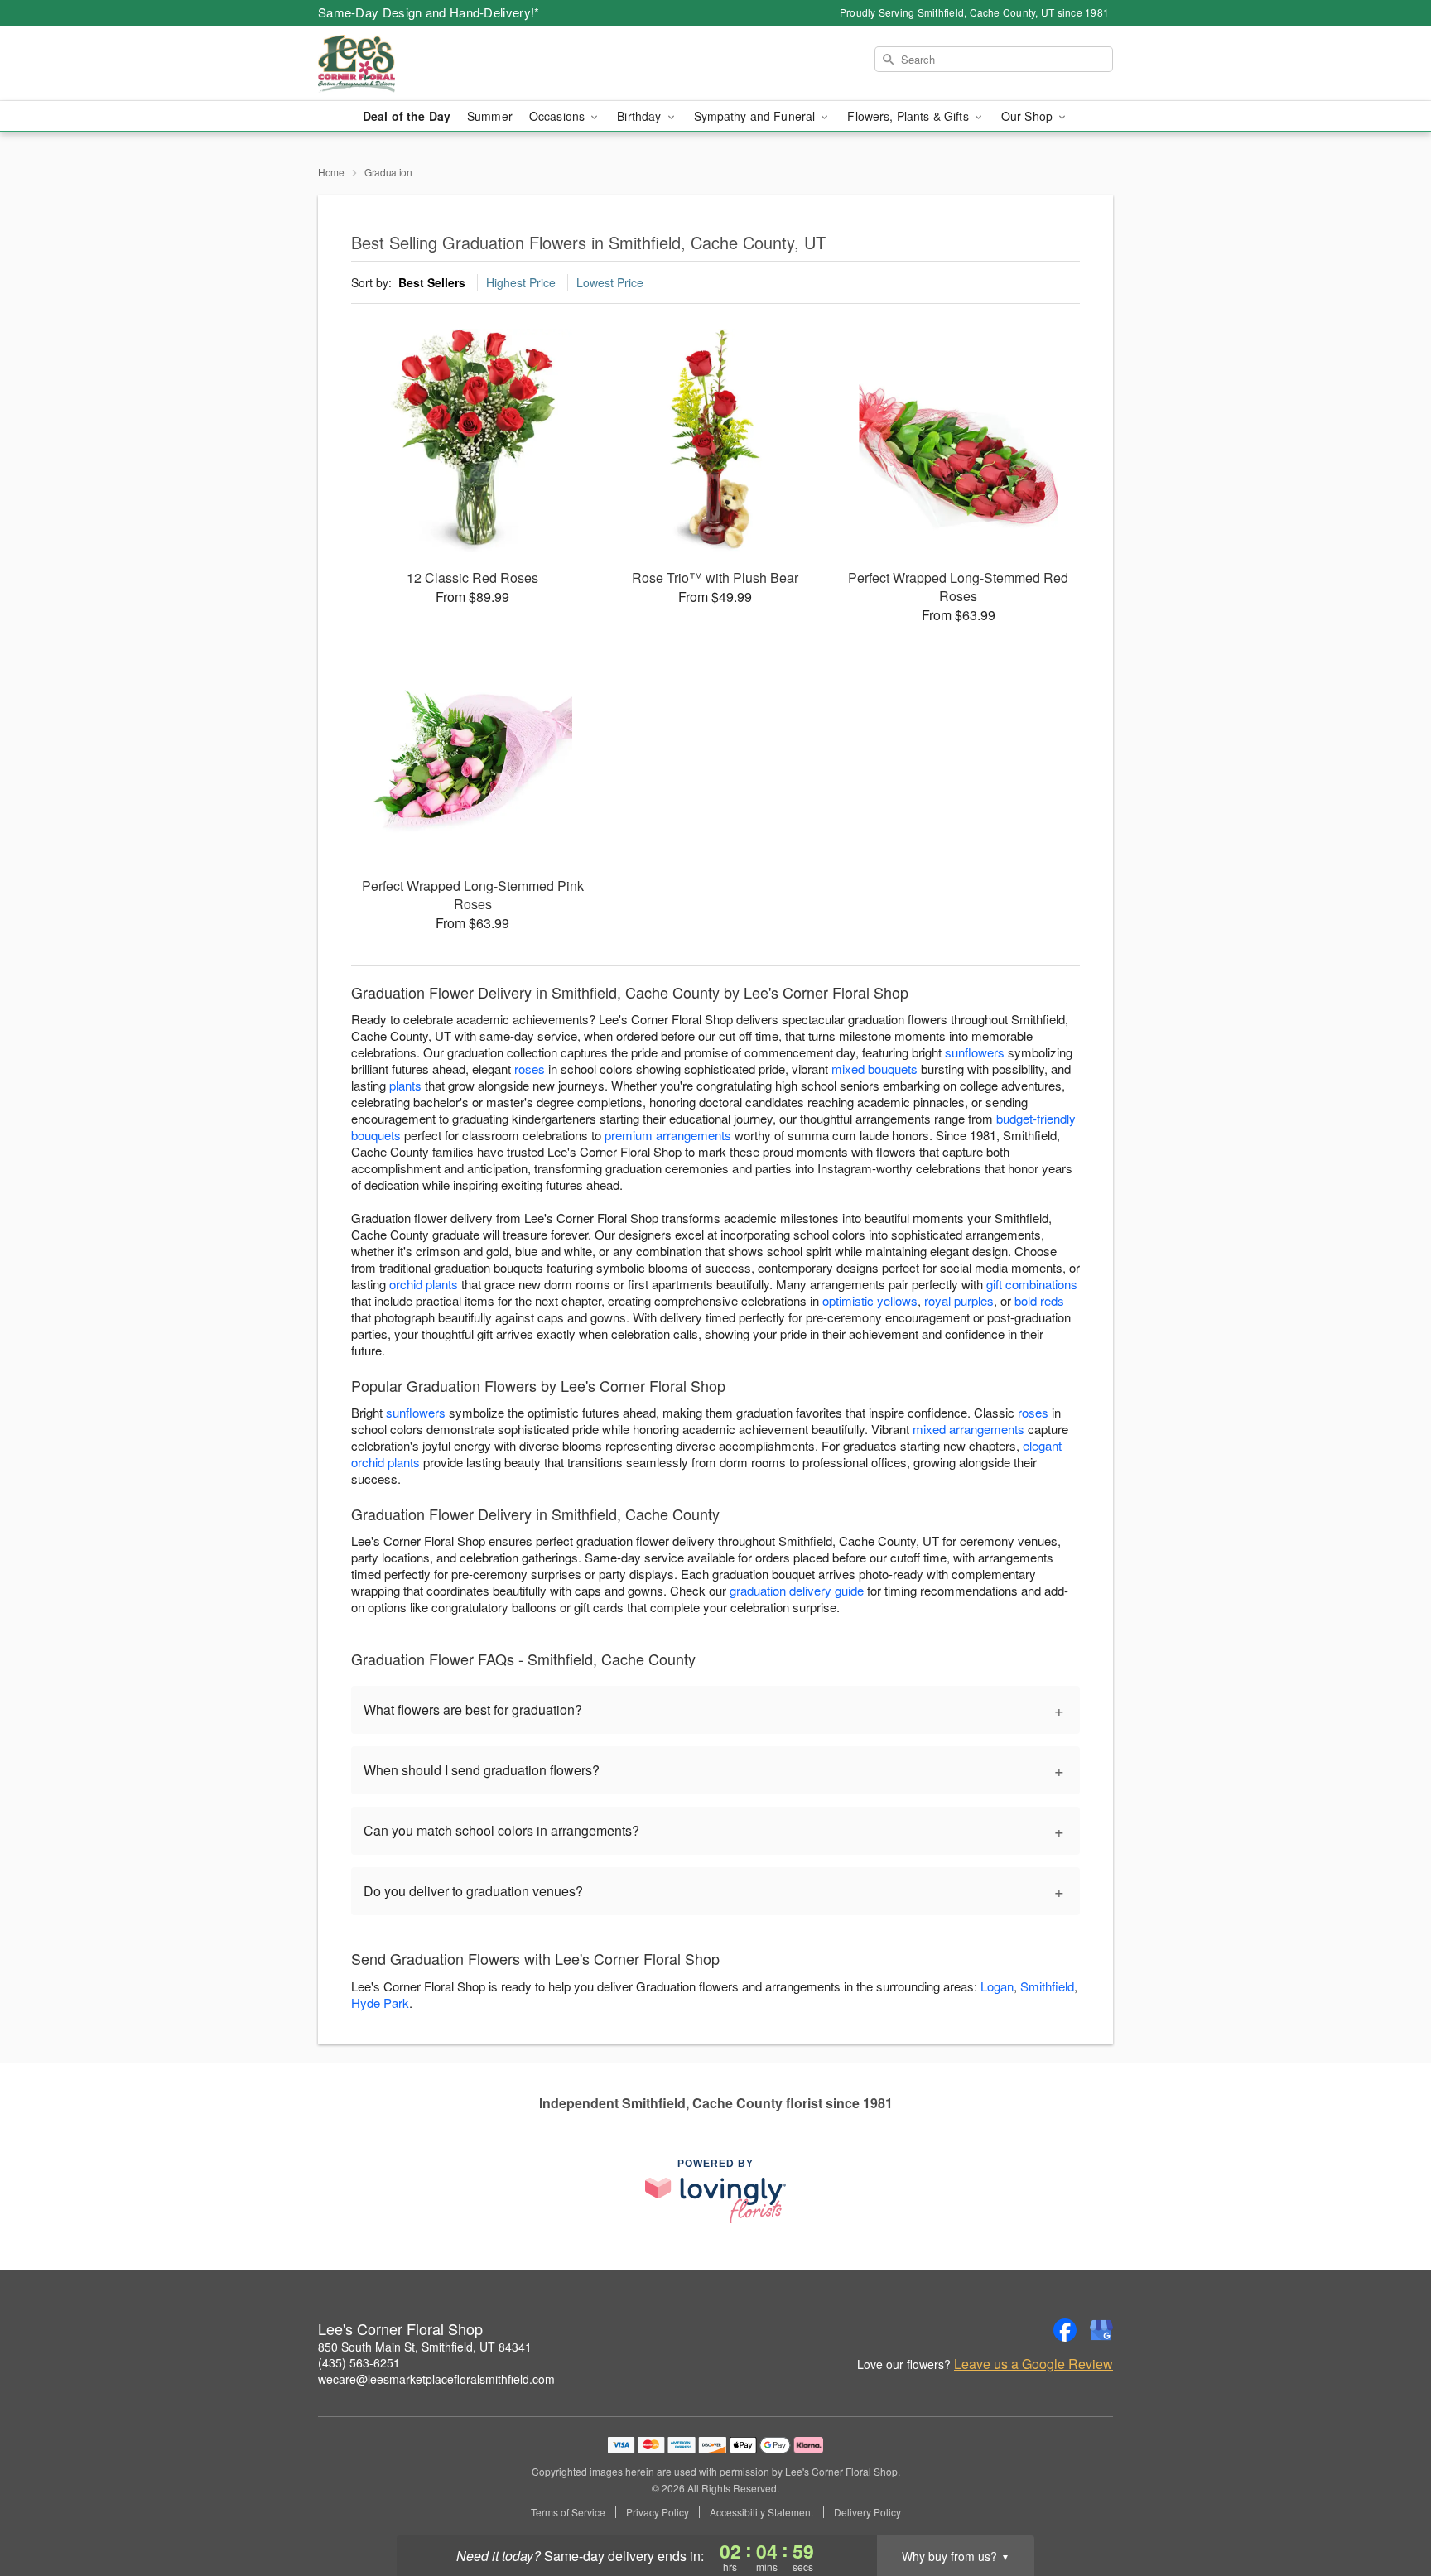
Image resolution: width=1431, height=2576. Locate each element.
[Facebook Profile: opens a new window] (1065, 2330)
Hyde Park (380, 2003)
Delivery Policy (867, 2512)
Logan (997, 1986)
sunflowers (975, 1052)
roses (530, 1069)
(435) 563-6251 (359, 2362)
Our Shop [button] (1029, 116)
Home (331, 172)
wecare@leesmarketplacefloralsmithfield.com (436, 2379)
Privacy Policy (658, 2512)
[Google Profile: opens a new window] (1101, 2330)
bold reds (1039, 1300)
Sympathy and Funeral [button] (756, 116)
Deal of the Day (407, 116)
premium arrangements (668, 1135)
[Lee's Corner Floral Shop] (437, 64)
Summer (490, 116)
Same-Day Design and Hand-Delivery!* (429, 12)
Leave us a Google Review (1033, 2364)
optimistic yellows (870, 1300)
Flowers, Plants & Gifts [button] (909, 116)
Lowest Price (610, 282)
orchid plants (424, 1284)
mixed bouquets (874, 1069)
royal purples (959, 1300)
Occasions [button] (559, 116)
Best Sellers (432, 282)
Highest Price (521, 282)
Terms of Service (568, 2512)
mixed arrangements (968, 1429)
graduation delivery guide (797, 1590)
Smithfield (1047, 1986)
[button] (1388, 2506)
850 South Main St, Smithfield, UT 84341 (425, 2347)
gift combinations (1032, 1284)
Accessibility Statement (761, 2512)
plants (405, 1085)
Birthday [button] (641, 116)
